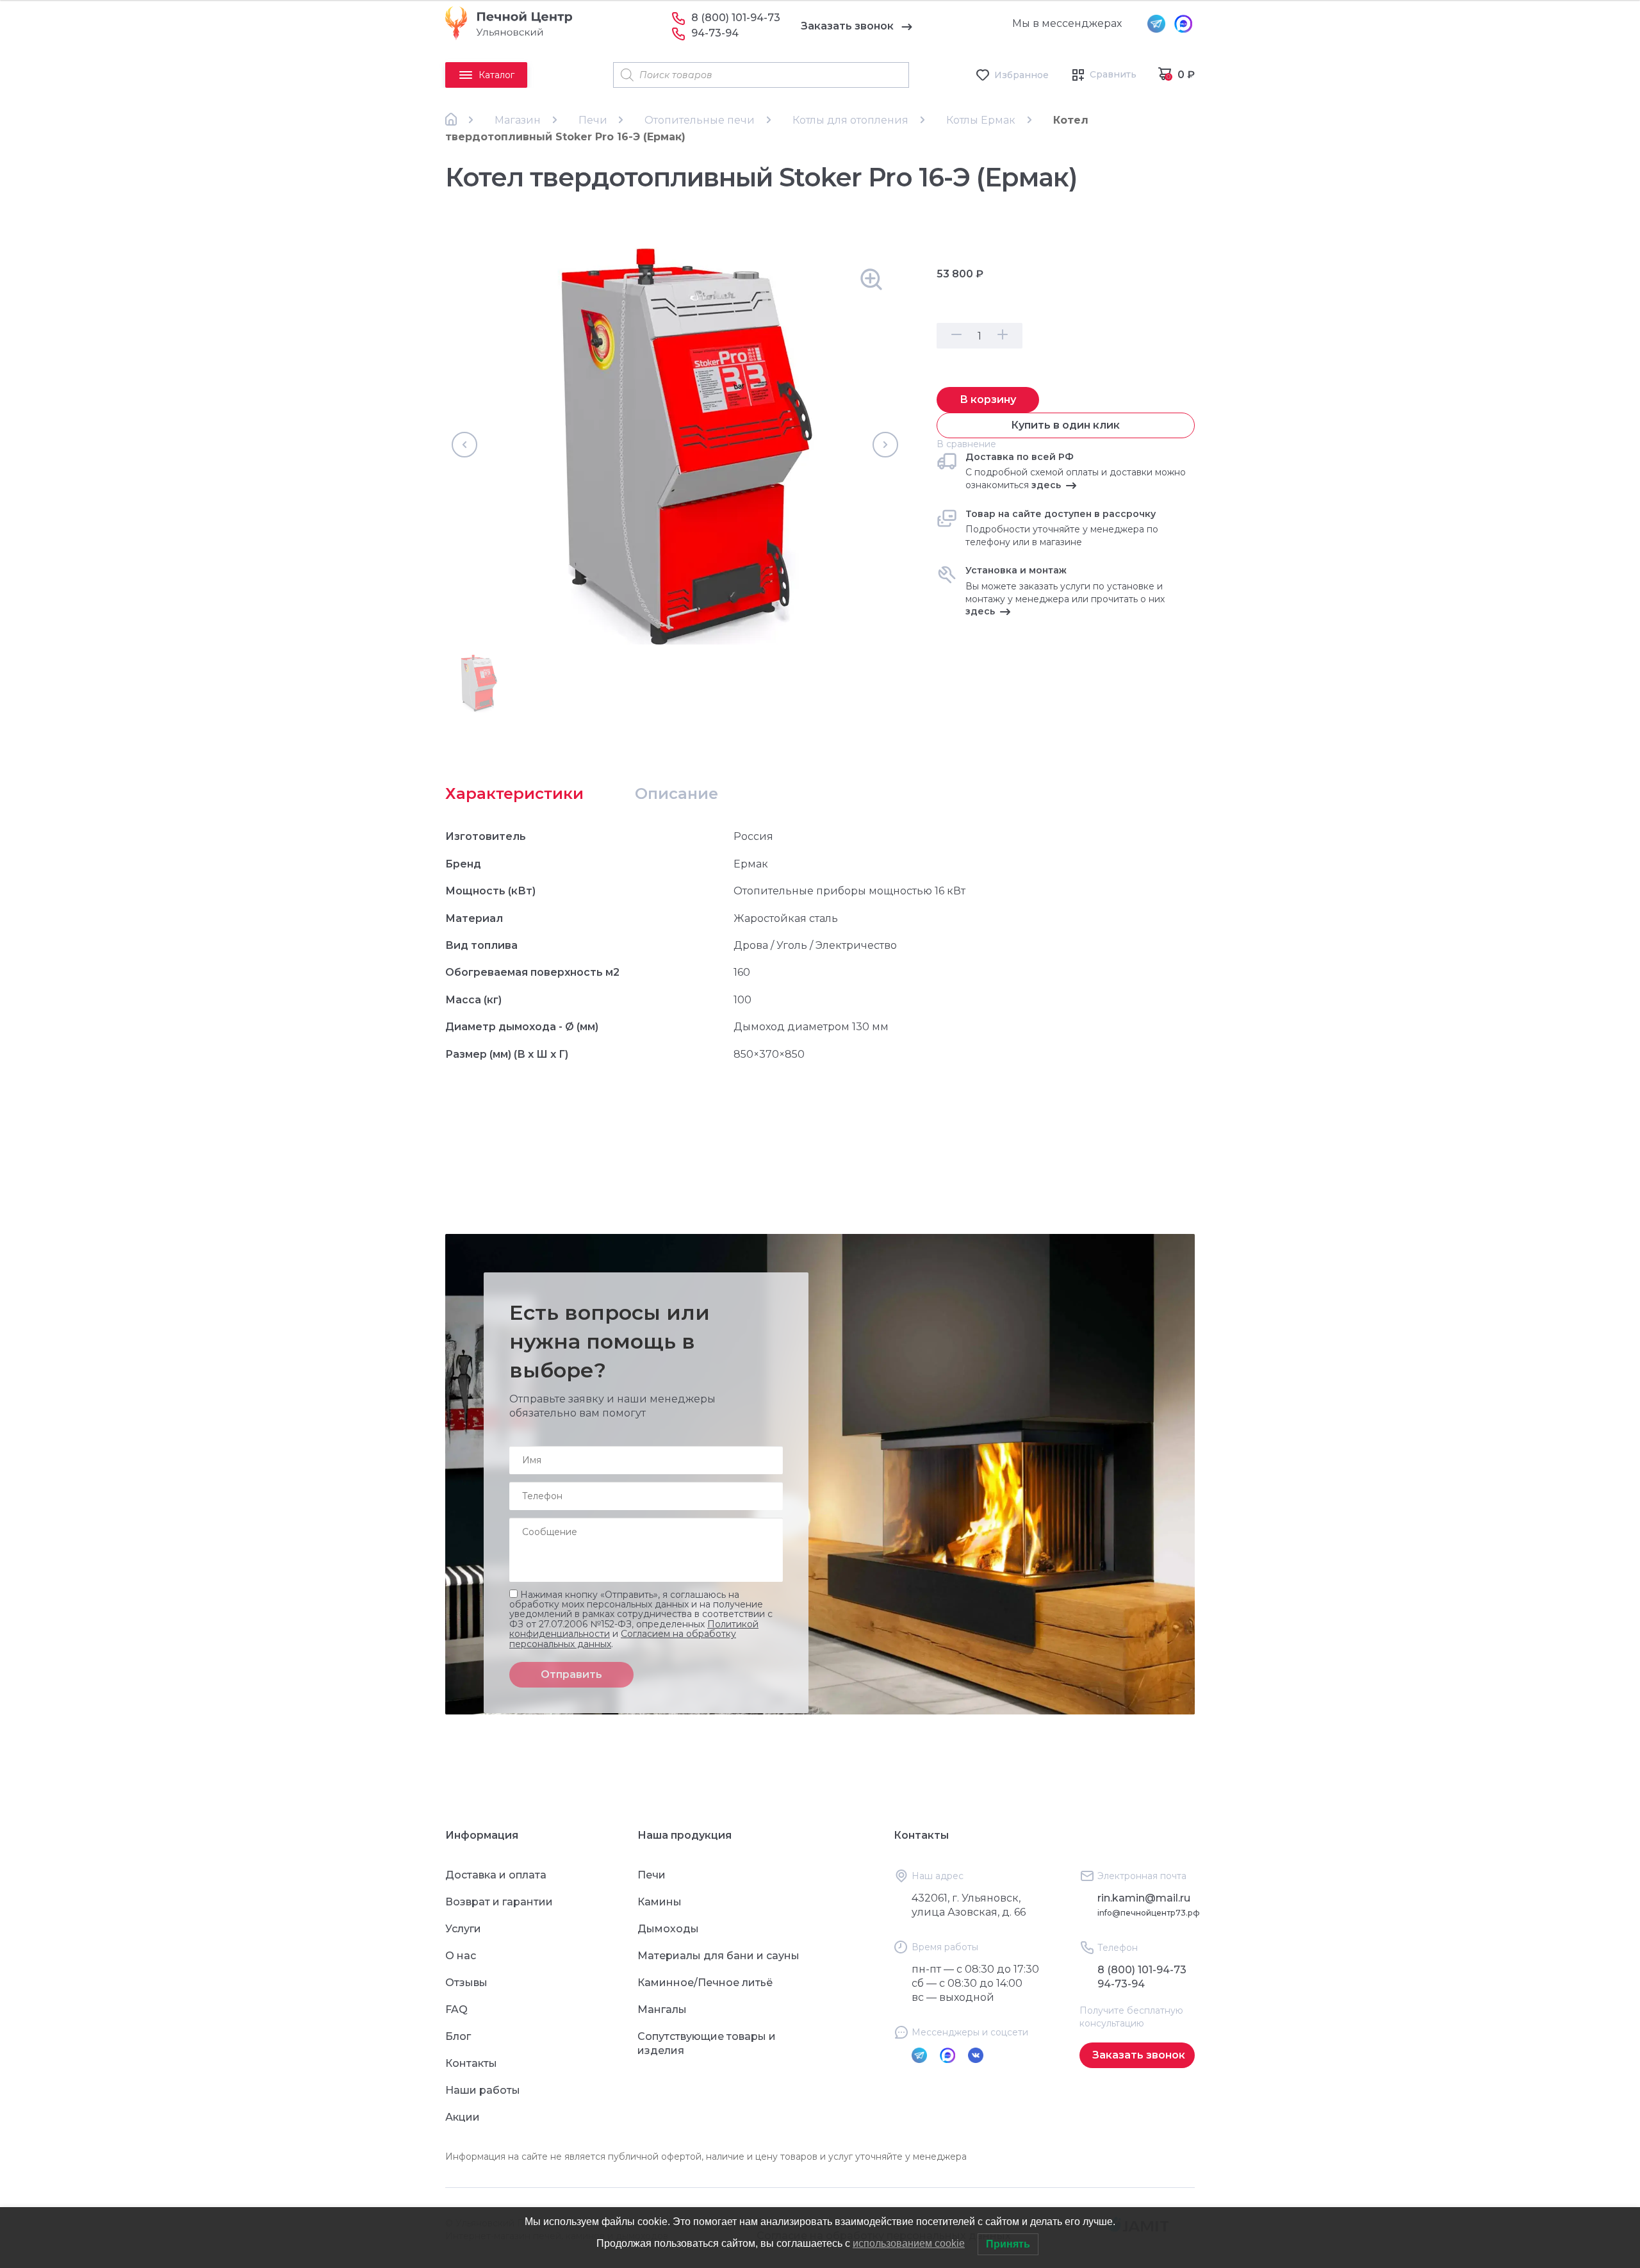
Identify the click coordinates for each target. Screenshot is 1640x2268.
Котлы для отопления (850, 120)
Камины (660, 1902)
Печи (593, 120)
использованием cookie (909, 2243)
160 (742, 972)
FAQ (456, 2009)
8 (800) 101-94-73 (736, 18)
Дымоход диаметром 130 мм (811, 1027)
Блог (458, 2036)
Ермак (751, 864)
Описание (676, 793)
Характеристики (514, 793)
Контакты (471, 2063)
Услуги (463, 1929)
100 (742, 1000)
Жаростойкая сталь (786, 918)
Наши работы (483, 2090)
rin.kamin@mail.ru (1144, 1898)
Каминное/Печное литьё (705, 1983)
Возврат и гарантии (499, 1902)
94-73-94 (715, 33)
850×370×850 (769, 1054)
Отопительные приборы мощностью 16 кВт (849, 891)
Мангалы (662, 2009)
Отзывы (466, 1983)
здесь (1046, 485)
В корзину (988, 399)
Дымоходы (668, 1929)
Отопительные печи (700, 120)
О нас (461, 1956)
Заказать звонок (847, 26)
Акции (463, 2117)
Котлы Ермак (981, 120)
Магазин (518, 120)
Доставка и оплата (496, 1875)
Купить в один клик (1065, 425)
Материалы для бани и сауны (718, 1956)
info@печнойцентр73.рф (1149, 1913)
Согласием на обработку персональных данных (623, 1639)
